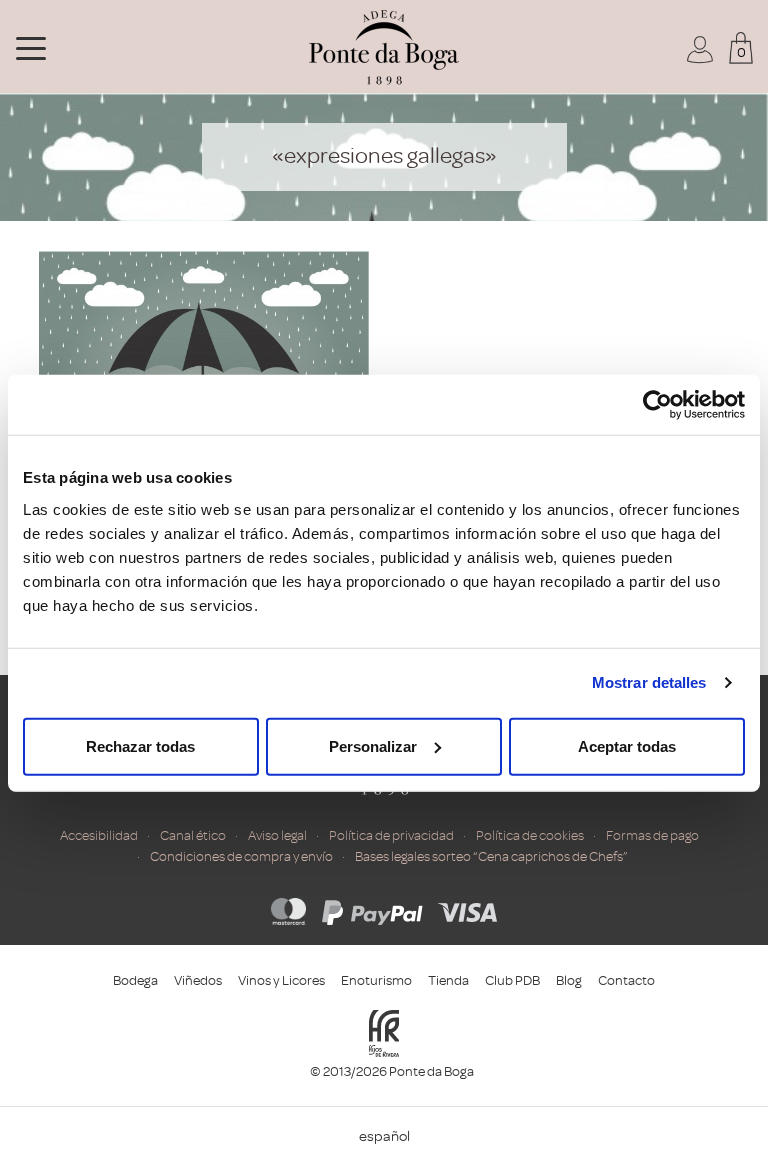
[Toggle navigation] (31, 47)
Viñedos (198, 980)
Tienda (448, 980)
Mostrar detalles (649, 682)
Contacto (626, 980)
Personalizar (373, 745)
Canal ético (193, 835)
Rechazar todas (140, 745)
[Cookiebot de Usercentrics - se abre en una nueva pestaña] (657, 405)
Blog (569, 980)
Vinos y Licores (281, 980)
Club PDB (512, 980)
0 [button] (741, 52)
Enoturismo (376, 980)
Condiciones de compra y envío (241, 856)
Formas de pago (652, 835)
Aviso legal (277, 835)
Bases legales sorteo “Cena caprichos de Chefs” (491, 856)
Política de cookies (530, 835)
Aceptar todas (627, 745)
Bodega (135, 980)
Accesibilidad (99, 835)
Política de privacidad (391, 835)
